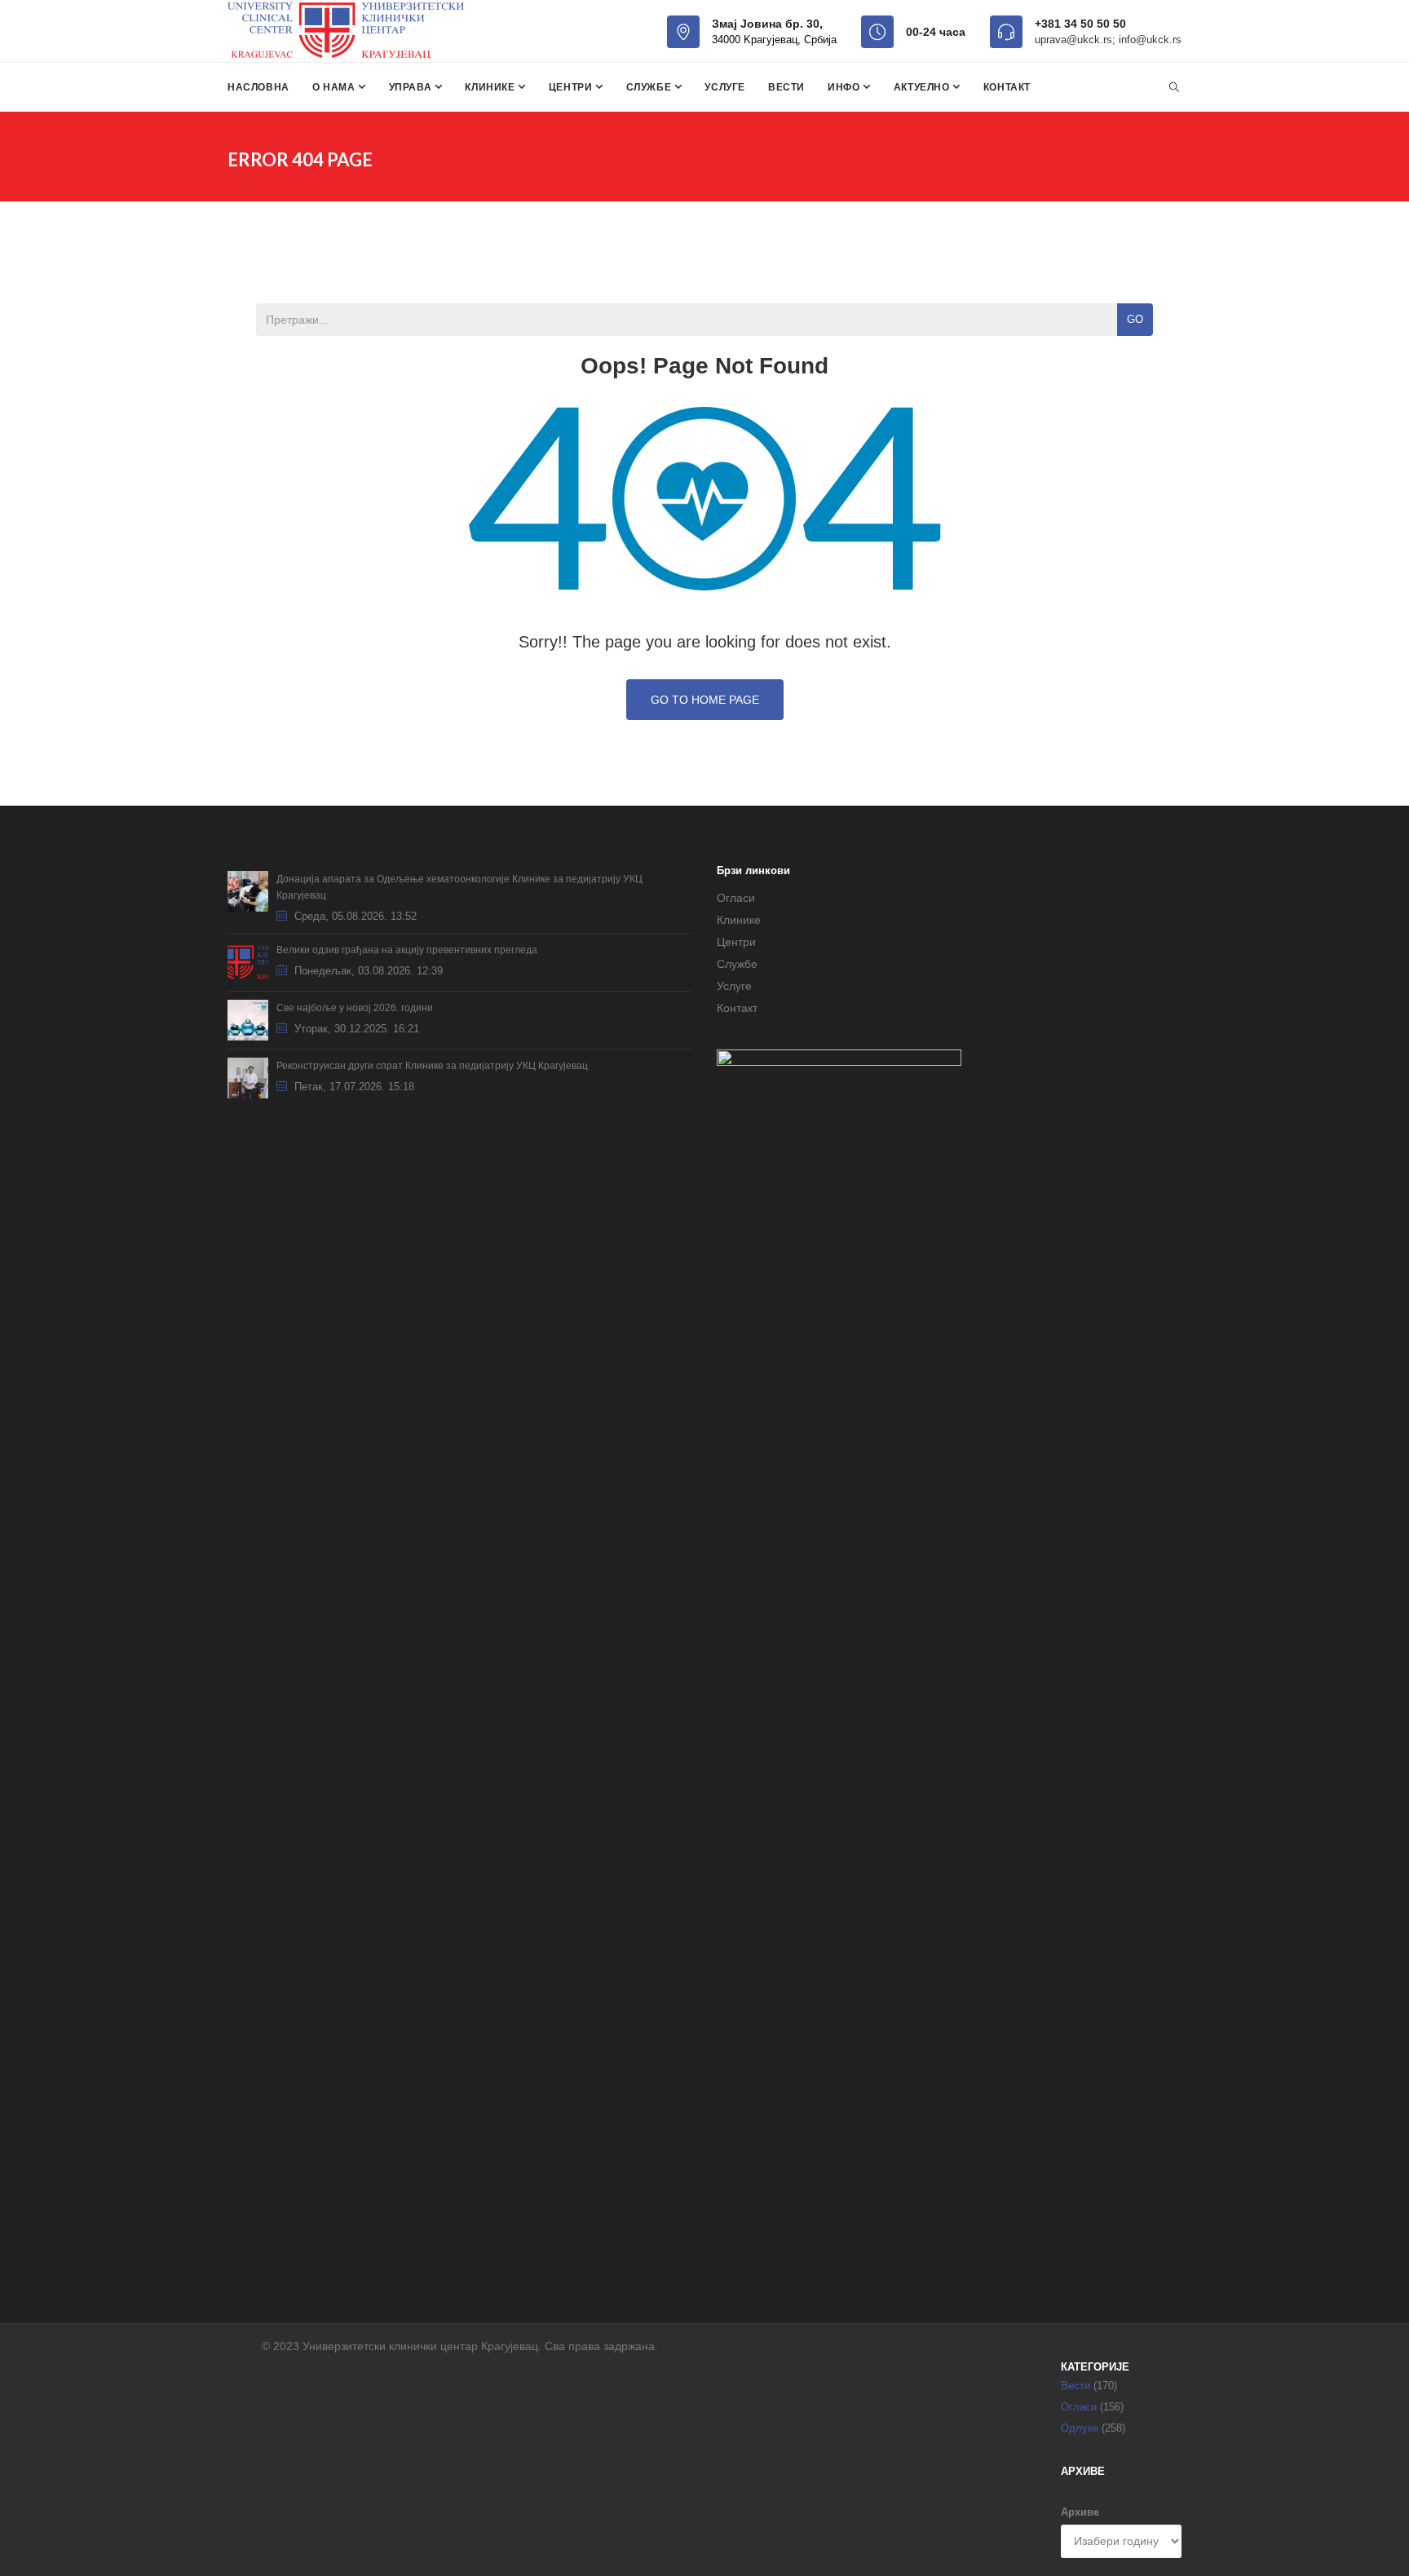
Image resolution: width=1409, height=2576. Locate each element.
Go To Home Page (705, 700)
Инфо (845, 87)
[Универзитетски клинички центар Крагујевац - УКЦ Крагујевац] (346, 31)
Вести (786, 87)
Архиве (1080, 2512)
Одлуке (1080, 2428)
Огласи (736, 898)
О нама (335, 87)
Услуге (725, 87)
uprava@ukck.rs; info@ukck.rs (1108, 40)
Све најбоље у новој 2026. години (355, 1008)
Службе (650, 87)
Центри (572, 87)
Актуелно (923, 87)
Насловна (258, 87)
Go (1135, 319)
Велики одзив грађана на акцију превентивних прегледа (407, 950)
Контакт (1007, 87)
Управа (412, 87)
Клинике (491, 87)
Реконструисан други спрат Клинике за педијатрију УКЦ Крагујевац (432, 1066)
